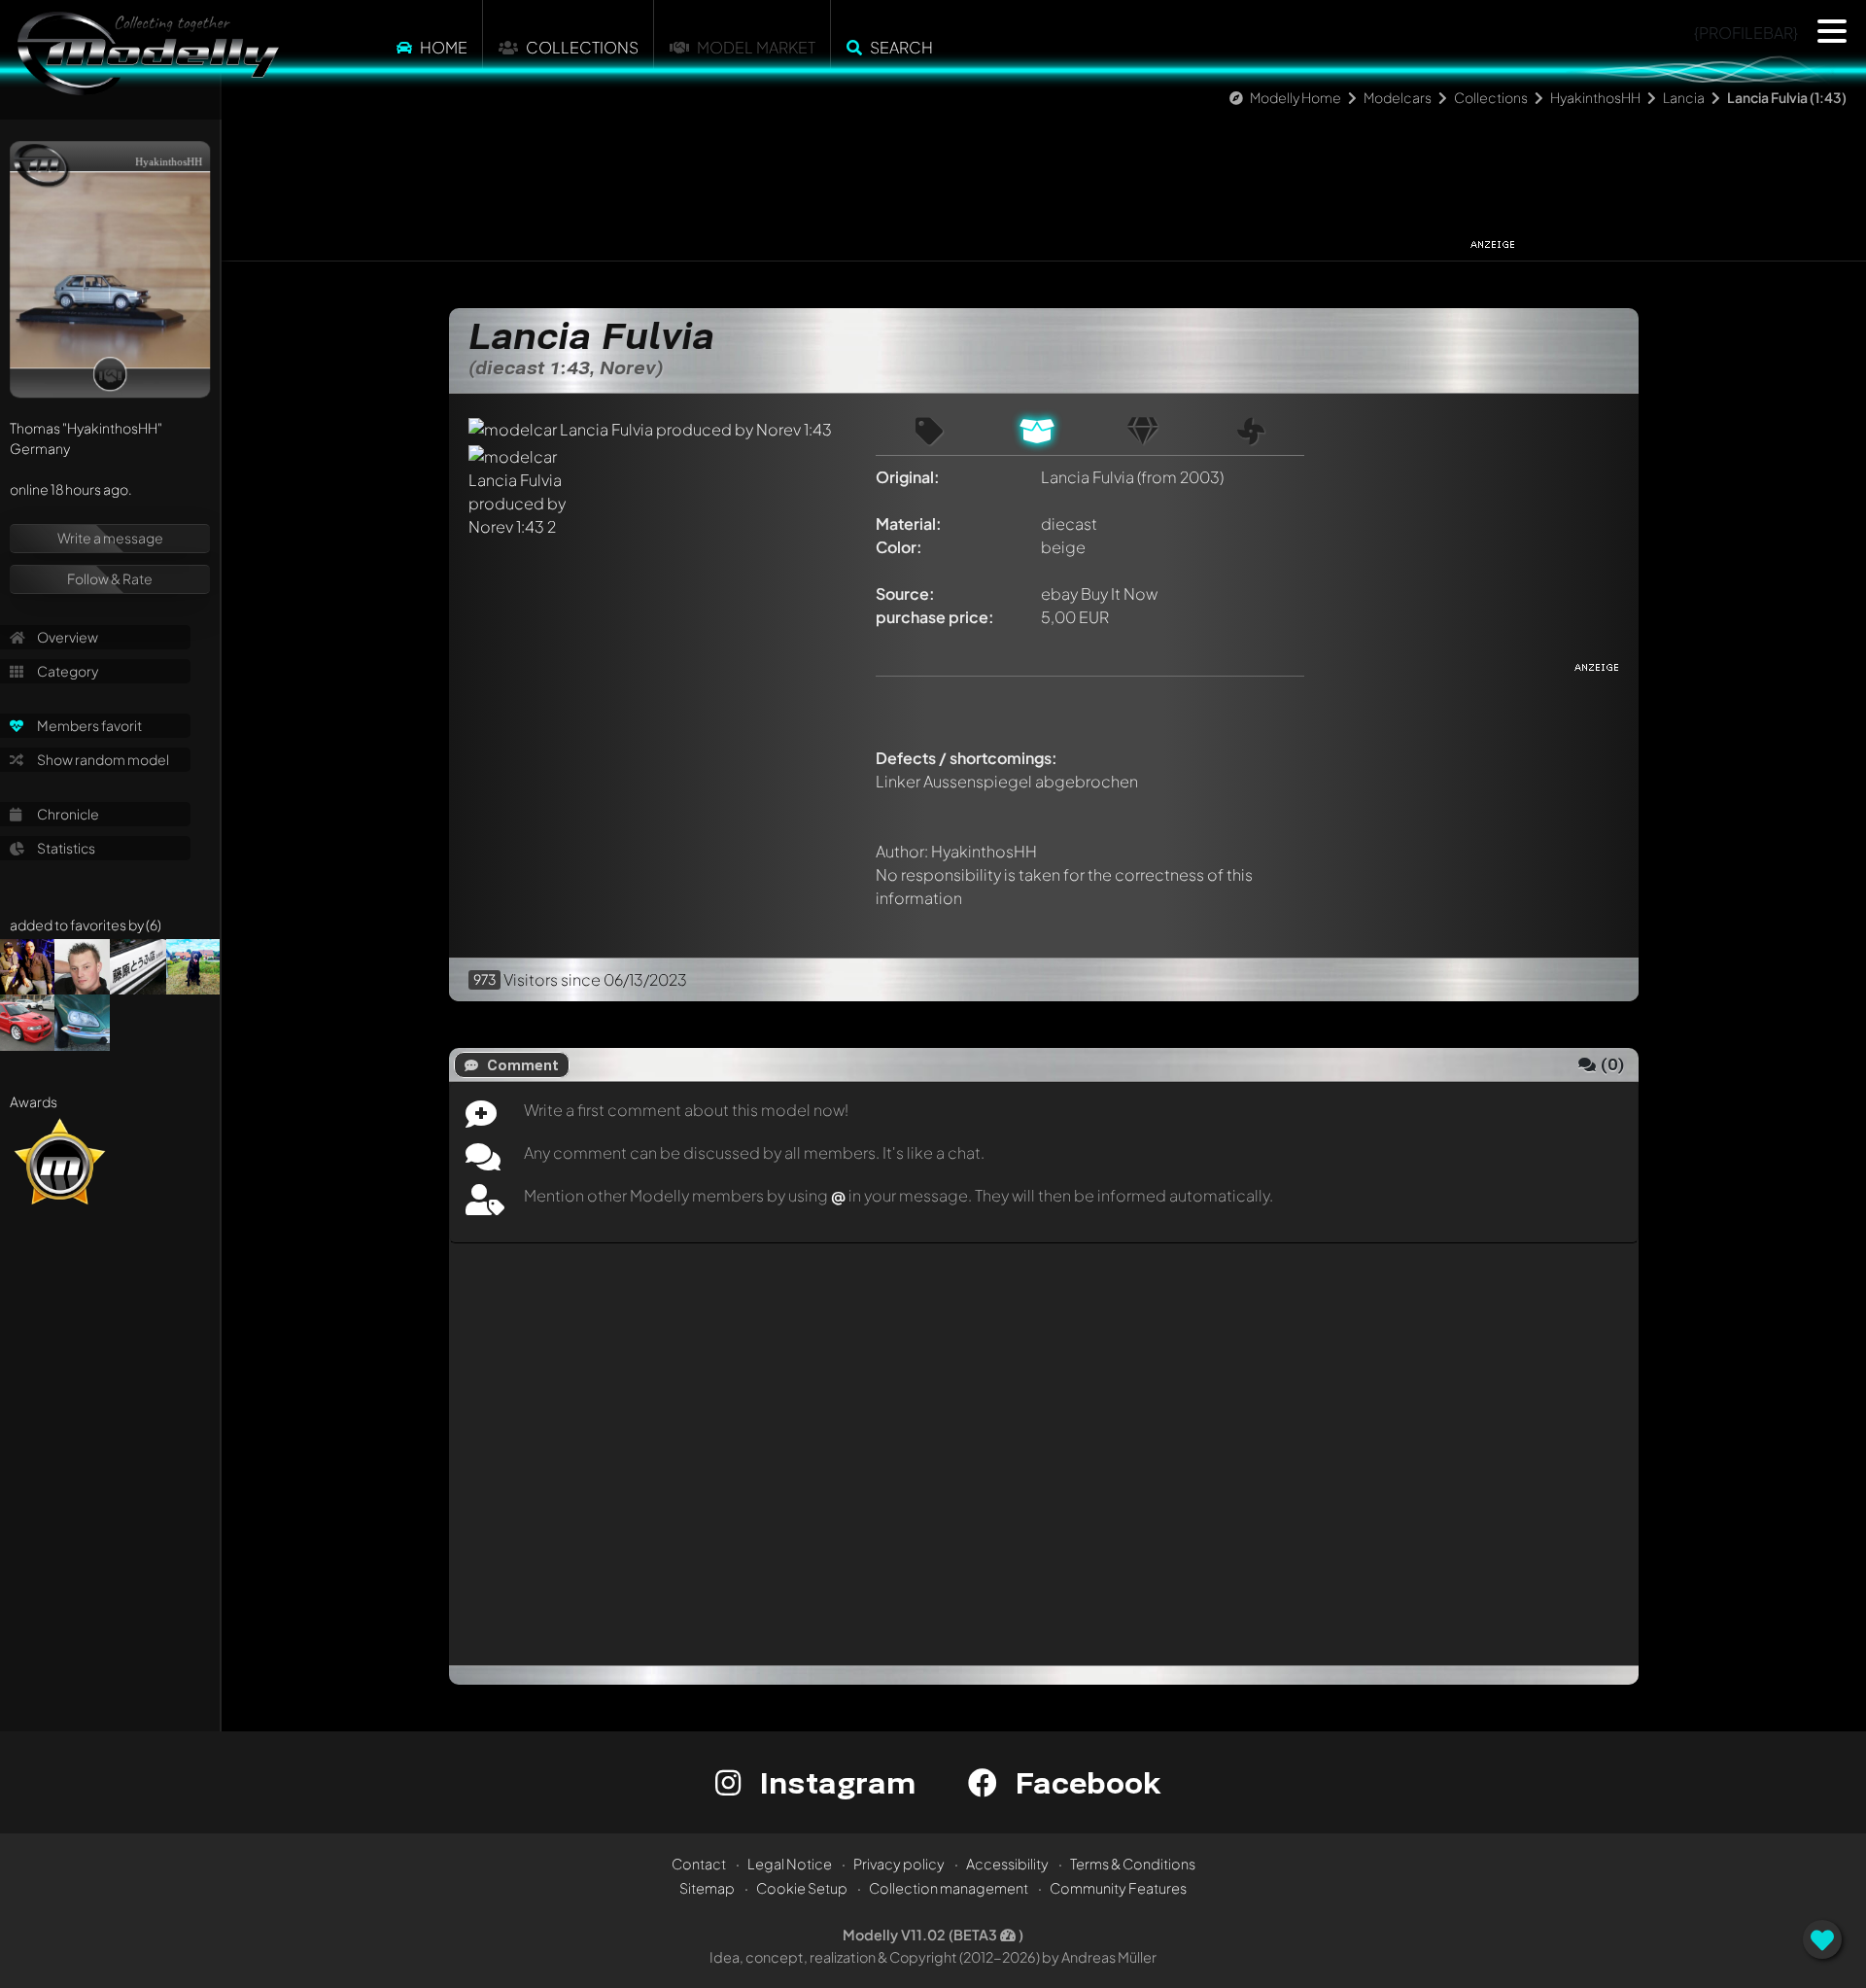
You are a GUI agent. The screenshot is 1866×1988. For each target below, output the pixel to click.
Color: (899, 547)
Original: (908, 477)
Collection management (949, 1888)
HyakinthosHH (1595, 97)
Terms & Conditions (1133, 1864)
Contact (699, 1864)
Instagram (833, 1782)
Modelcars (1398, 97)
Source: (905, 593)
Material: (909, 523)
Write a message (110, 538)
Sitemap (707, 1888)
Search (901, 47)
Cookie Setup (802, 1888)
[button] (1832, 31)
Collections (582, 47)
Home (444, 47)
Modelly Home (1296, 97)
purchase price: (935, 617)
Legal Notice (790, 1864)
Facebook (1084, 1782)
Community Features (1118, 1888)
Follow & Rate (110, 578)
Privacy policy (899, 1864)
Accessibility (1007, 1864)
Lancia (1684, 97)
